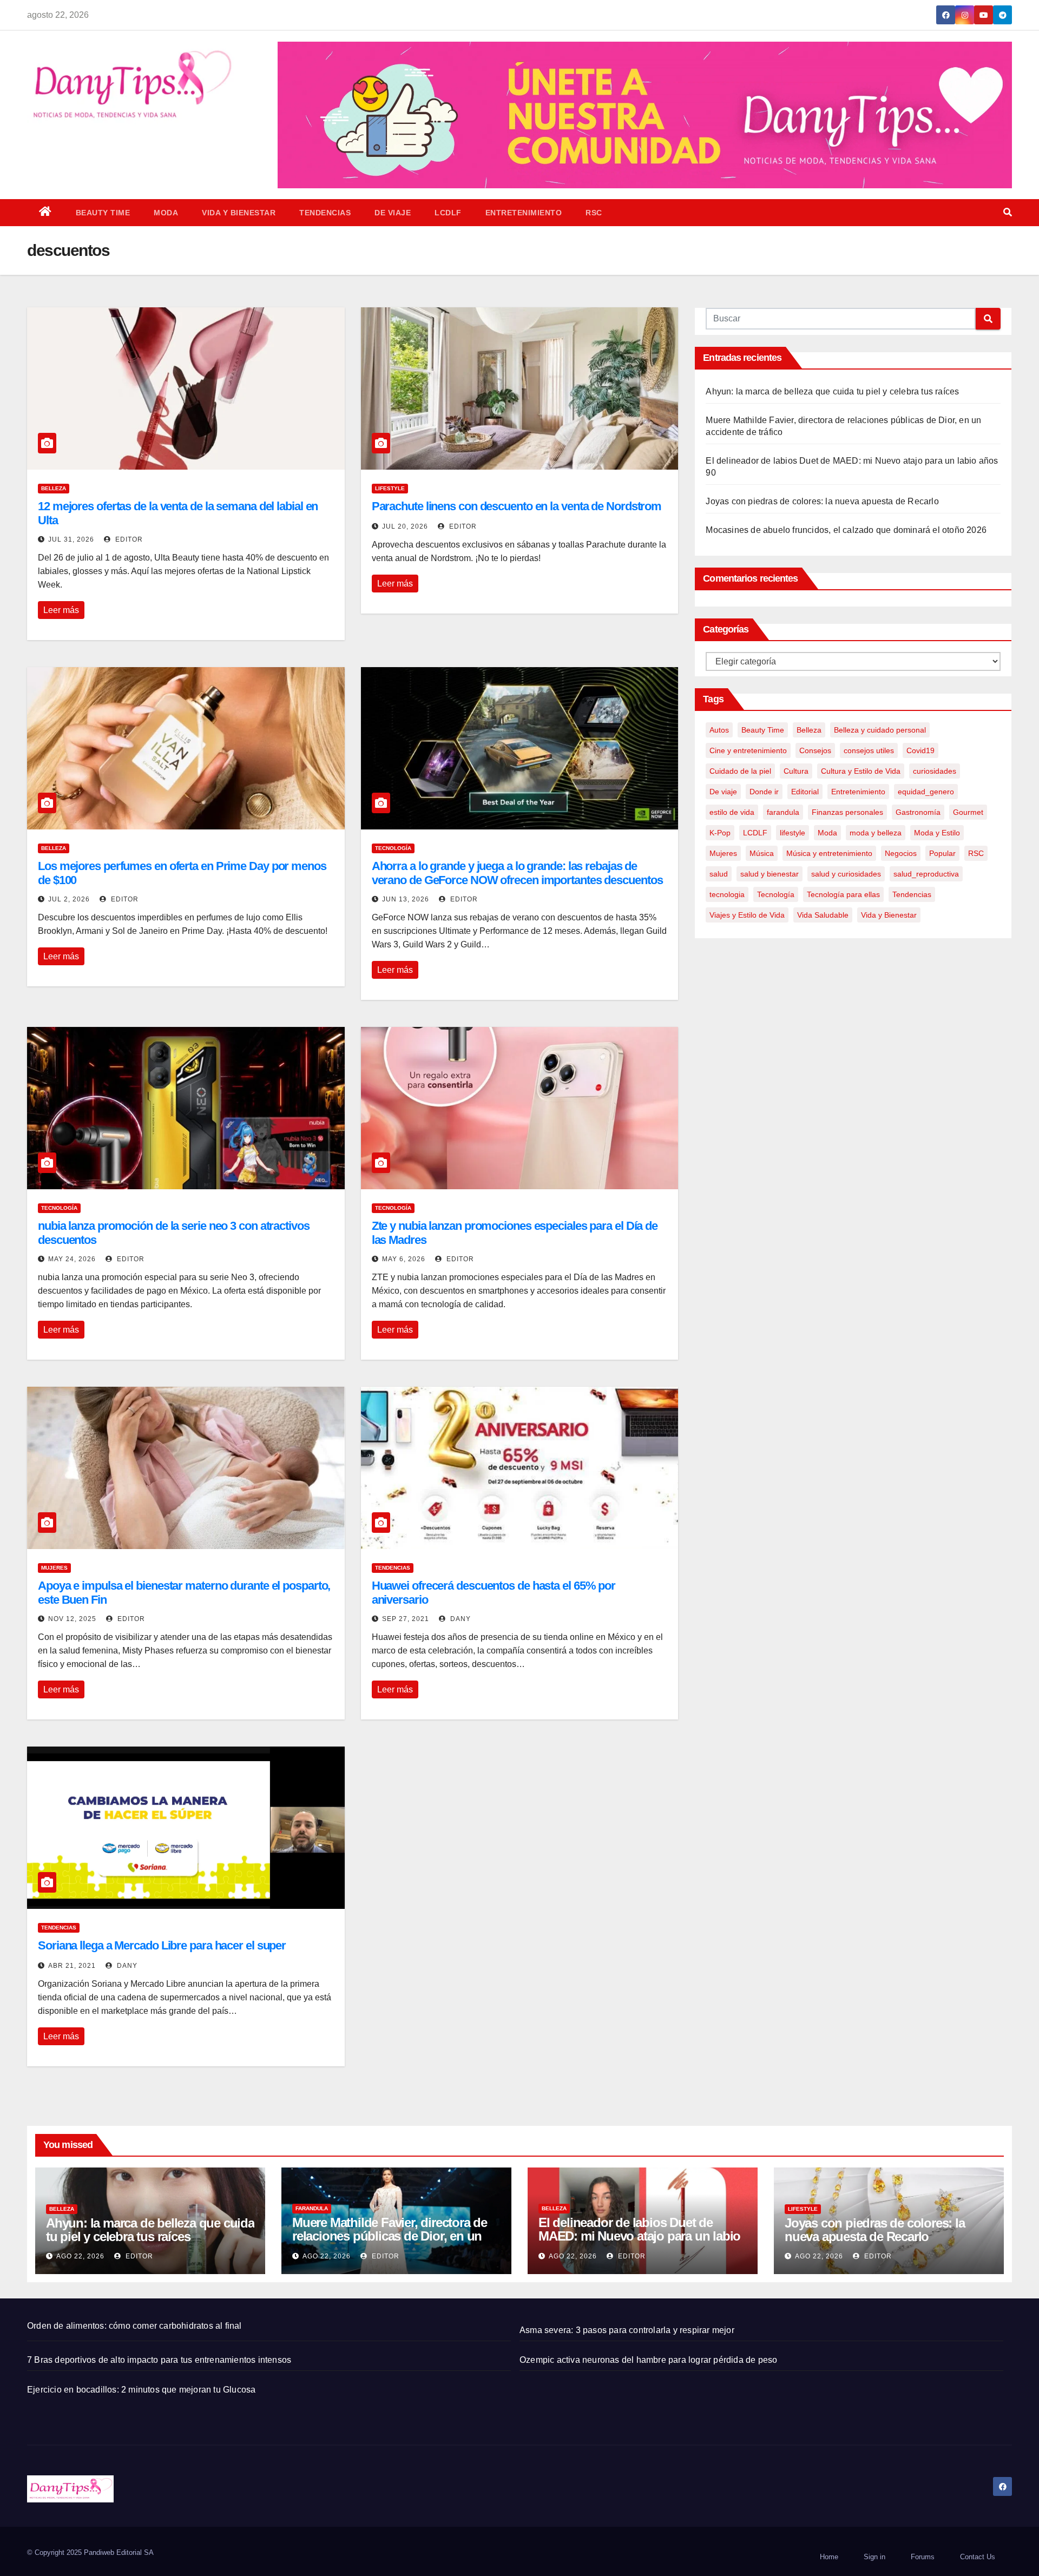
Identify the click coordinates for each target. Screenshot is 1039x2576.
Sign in (874, 2557)
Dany (459, 1619)
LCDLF (448, 213)
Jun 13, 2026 (406, 899)
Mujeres (54, 1568)
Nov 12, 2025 (72, 1619)
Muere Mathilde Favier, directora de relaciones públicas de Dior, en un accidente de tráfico (390, 2236)
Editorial (805, 792)
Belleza (54, 488)
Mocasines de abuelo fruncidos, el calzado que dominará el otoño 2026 (846, 530)
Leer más (61, 610)
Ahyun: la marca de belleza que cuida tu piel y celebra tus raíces (832, 391)
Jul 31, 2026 (71, 539)
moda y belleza (876, 833)
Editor (128, 539)
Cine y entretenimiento (748, 750)
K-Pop (720, 833)
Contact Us (978, 2557)
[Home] (45, 213)
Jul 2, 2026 (69, 899)
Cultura (796, 771)
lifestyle (390, 488)
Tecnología (393, 848)
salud (719, 874)
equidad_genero (926, 792)
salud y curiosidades (846, 874)
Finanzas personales (847, 812)
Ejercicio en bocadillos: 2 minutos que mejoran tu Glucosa (141, 2390)
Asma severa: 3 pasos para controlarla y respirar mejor (627, 2330)
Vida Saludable (823, 915)
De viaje (393, 213)
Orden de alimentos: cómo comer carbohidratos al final (134, 2326)
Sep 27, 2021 (406, 1619)
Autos (719, 730)
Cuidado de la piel (740, 771)
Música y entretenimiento (829, 853)
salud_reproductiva (926, 874)
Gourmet (968, 812)
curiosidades (935, 771)
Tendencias (325, 213)
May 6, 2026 (404, 1259)
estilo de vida (732, 812)
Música (762, 853)
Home (829, 2557)
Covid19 (920, 750)
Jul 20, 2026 (405, 526)
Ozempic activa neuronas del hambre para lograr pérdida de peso (648, 2360)
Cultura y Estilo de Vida (861, 771)
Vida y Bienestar (239, 213)
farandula (783, 812)
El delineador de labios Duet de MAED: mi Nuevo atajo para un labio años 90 (639, 2236)
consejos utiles (869, 750)
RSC (594, 213)
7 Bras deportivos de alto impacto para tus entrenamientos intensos (159, 2360)
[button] (1008, 212)
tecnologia (727, 894)
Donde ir (764, 792)
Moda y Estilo (937, 833)
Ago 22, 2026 (80, 2256)
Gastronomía (918, 812)
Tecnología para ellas (843, 894)
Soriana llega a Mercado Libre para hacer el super (162, 1945)
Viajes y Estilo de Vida (747, 915)
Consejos (815, 750)
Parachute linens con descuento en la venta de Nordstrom (517, 506)
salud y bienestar (770, 874)
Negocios (901, 853)
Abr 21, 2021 (72, 1966)
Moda (166, 213)
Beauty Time (103, 213)
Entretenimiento (524, 213)
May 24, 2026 (72, 1259)
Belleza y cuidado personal (880, 730)
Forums (923, 2557)
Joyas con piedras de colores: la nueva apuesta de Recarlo (822, 501)
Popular (942, 853)
